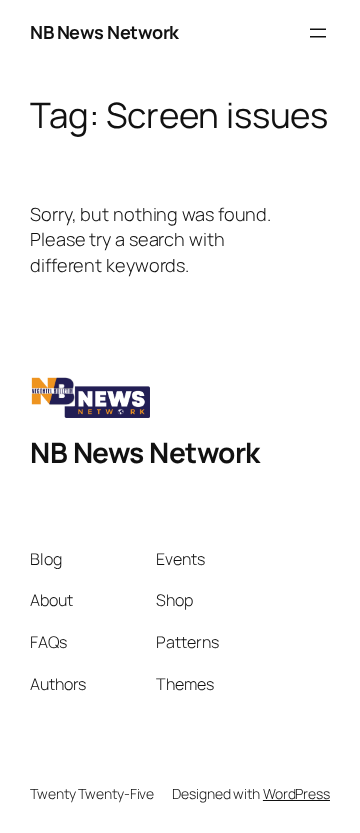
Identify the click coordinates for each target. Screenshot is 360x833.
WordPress (296, 793)
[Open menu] (318, 33)
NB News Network (104, 32)
